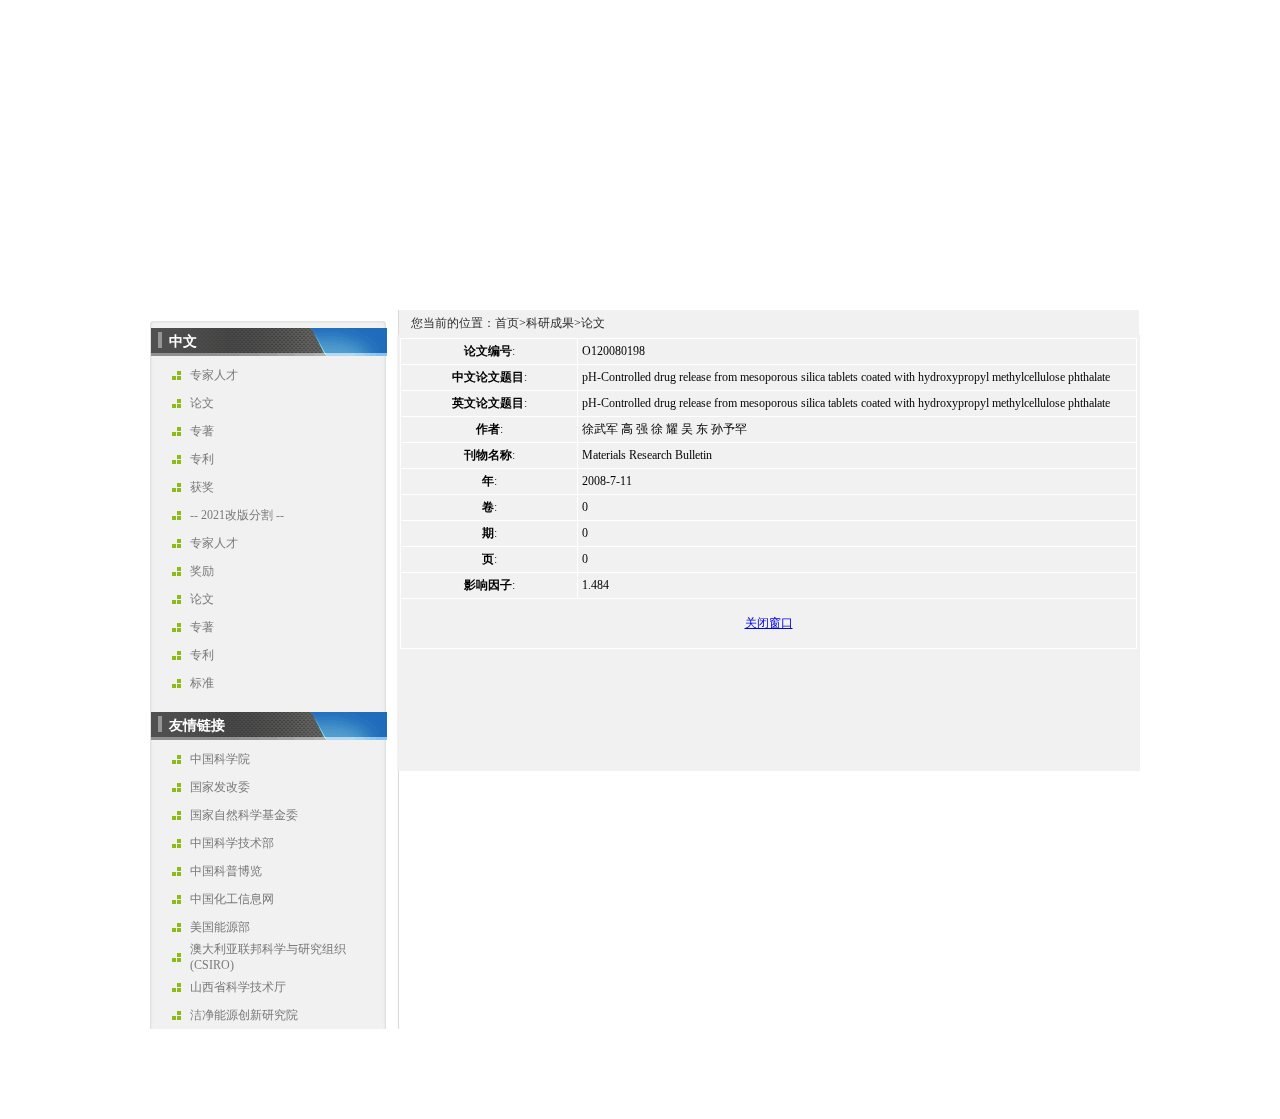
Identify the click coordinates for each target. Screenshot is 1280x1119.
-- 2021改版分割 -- (237, 515)
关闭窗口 (769, 623)
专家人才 (214, 375)
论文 (202, 403)
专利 (202, 459)
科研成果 (550, 323)
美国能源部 (220, 927)
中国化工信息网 (232, 899)
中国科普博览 (226, 871)
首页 (507, 323)
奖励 (202, 571)
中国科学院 (220, 759)
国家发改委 (220, 787)
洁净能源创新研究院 (244, 1015)
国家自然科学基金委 (244, 815)
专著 (202, 431)
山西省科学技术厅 (238, 987)
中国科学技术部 (232, 843)
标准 (202, 683)
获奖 (202, 487)
